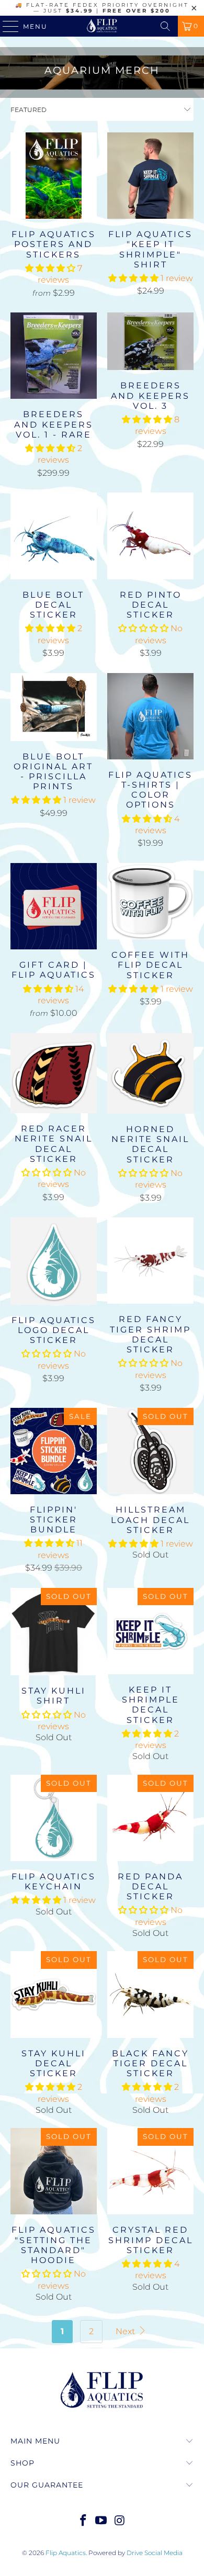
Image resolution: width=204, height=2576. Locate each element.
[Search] (165, 26)
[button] (50, 268)
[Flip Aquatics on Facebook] (83, 2521)
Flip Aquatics (66, 2553)
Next (126, 2331)
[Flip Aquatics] (102, 26)
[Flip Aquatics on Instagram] (120, 2521)
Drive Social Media (155, 2553)
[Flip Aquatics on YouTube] (101, 2521)
